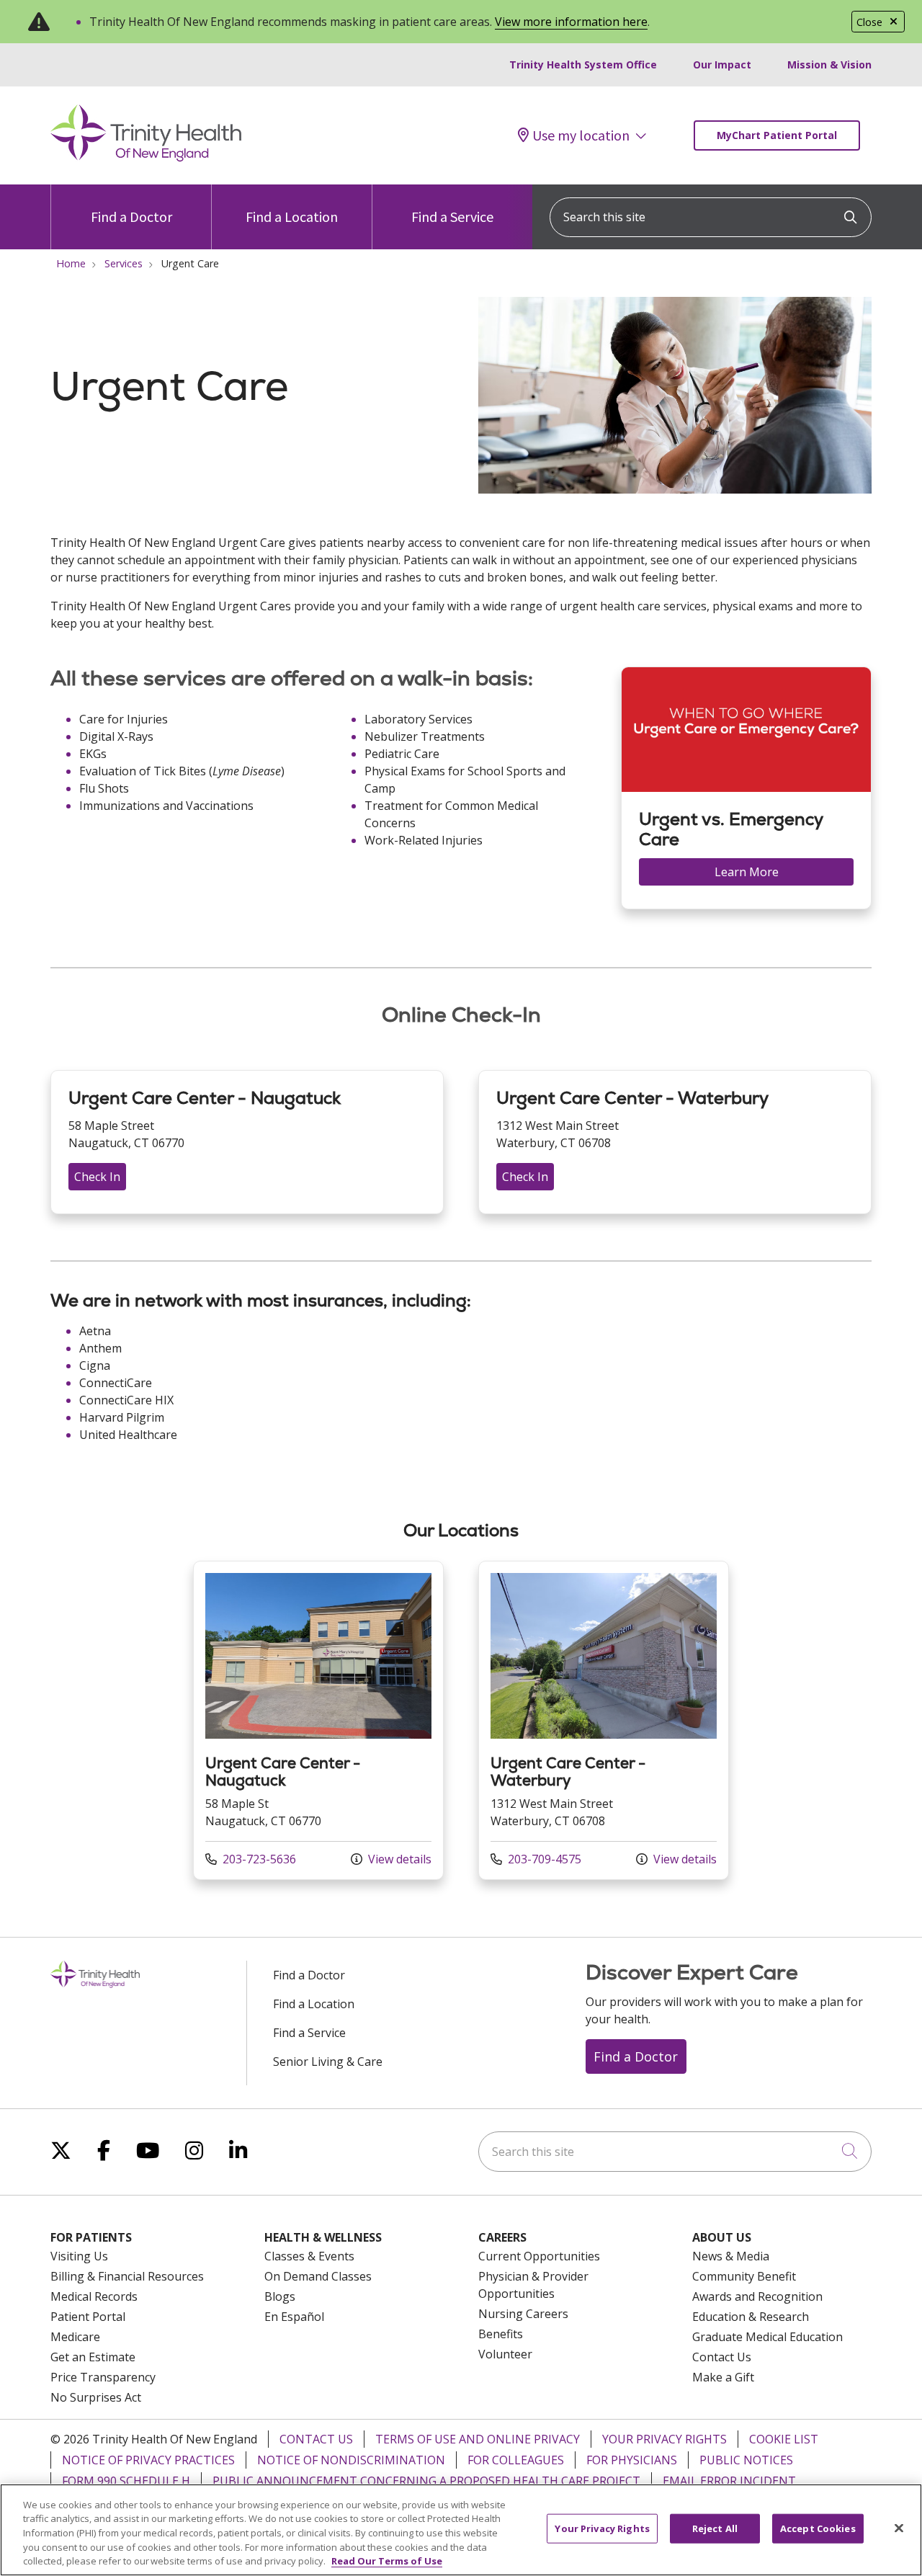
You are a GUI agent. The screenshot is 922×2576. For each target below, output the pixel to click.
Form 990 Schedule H (126, 2481)
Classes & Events (309, 2256)
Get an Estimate (93, 2357)
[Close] (899, 2528)
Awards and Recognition (757, 2296)
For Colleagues (516, 2460)
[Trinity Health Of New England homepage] (146, 158)
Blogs (280, 2296)
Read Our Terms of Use (387, 2561)
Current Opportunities (539, 2256)
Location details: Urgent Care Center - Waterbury (604, 1720)
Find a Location (292, 217)
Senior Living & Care (328, 2062)
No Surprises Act (96, 2397)
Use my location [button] (581, 135)
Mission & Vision (829, 64)
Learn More (747, 872)
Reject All (715, 2528)
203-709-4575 (536, 1859)
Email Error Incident (729, 2481)
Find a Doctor (131, 217)
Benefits (501, 2334)
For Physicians (632, 2460)
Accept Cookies (818, 2528)
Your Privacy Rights (664, 2439)
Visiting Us (79, 2256)
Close (869, 22)
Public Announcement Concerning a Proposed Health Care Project (426, 2481)
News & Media (731, 2256)
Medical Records (94, 2296)
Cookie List (784, 2439)
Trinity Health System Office (583, 64)
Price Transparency (103, 2377)
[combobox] (711, 217)
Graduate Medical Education (767, 2337)
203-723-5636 (251, 1859)
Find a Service (452, 217)
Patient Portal (88, 2317)
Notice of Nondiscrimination (351, 2460)
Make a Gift (723, 2377)
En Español (294, 2317)
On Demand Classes (318, 2276)
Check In (97, 1177)
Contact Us (722, 2357)
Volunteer (505, 2354)
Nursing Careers (523, 2314)
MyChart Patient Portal (777, 135)
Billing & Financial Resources (127, 2276)
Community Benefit (744, 2276)
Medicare (75, 2337)
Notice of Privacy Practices (148, 2460)
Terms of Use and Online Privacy (478, 2439)
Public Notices (746, 2460)
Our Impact (722, 64)
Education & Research (751, 2317)
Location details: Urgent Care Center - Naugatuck (318, 1720)
